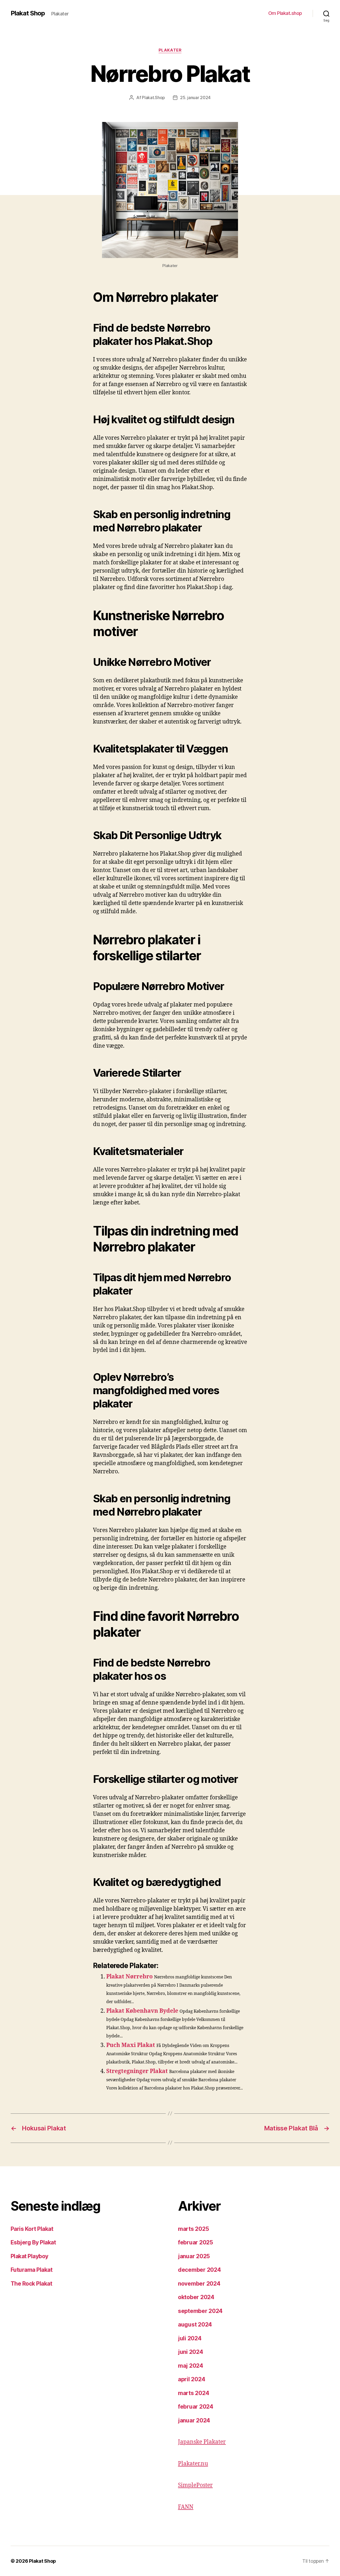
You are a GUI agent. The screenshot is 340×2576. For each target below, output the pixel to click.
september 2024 (200, 2311)
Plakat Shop (28, 13)
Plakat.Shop (153, 98)
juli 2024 (190, 2338)
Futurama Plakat (31, 2270)
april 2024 (192, 2379)
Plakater (170, 50)
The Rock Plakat (31, 2284)
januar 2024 (194, 2420)
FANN (186, 2507)
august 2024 (195, 2325)
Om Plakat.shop (285, 13)
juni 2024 (191, 2352)
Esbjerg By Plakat (33, 2242)
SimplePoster (195, 2485)
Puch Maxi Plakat (131, 2045)
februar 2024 (196, 2407)
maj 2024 (191, 2366)
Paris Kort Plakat (32, 2229)
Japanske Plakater (202, 2442)
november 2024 (199, 2284)
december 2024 (199, 2270)
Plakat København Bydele (142, 2011)
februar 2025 (195, 2242)
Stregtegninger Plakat (137, 2071)
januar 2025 (194, 2256)
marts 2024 (194, 2393)
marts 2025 (193, 2229)
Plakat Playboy (29, 2256)
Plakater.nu (193, 2464)
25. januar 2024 (195, 98)
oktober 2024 (196, 2297)
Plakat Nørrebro (129, 1977)
